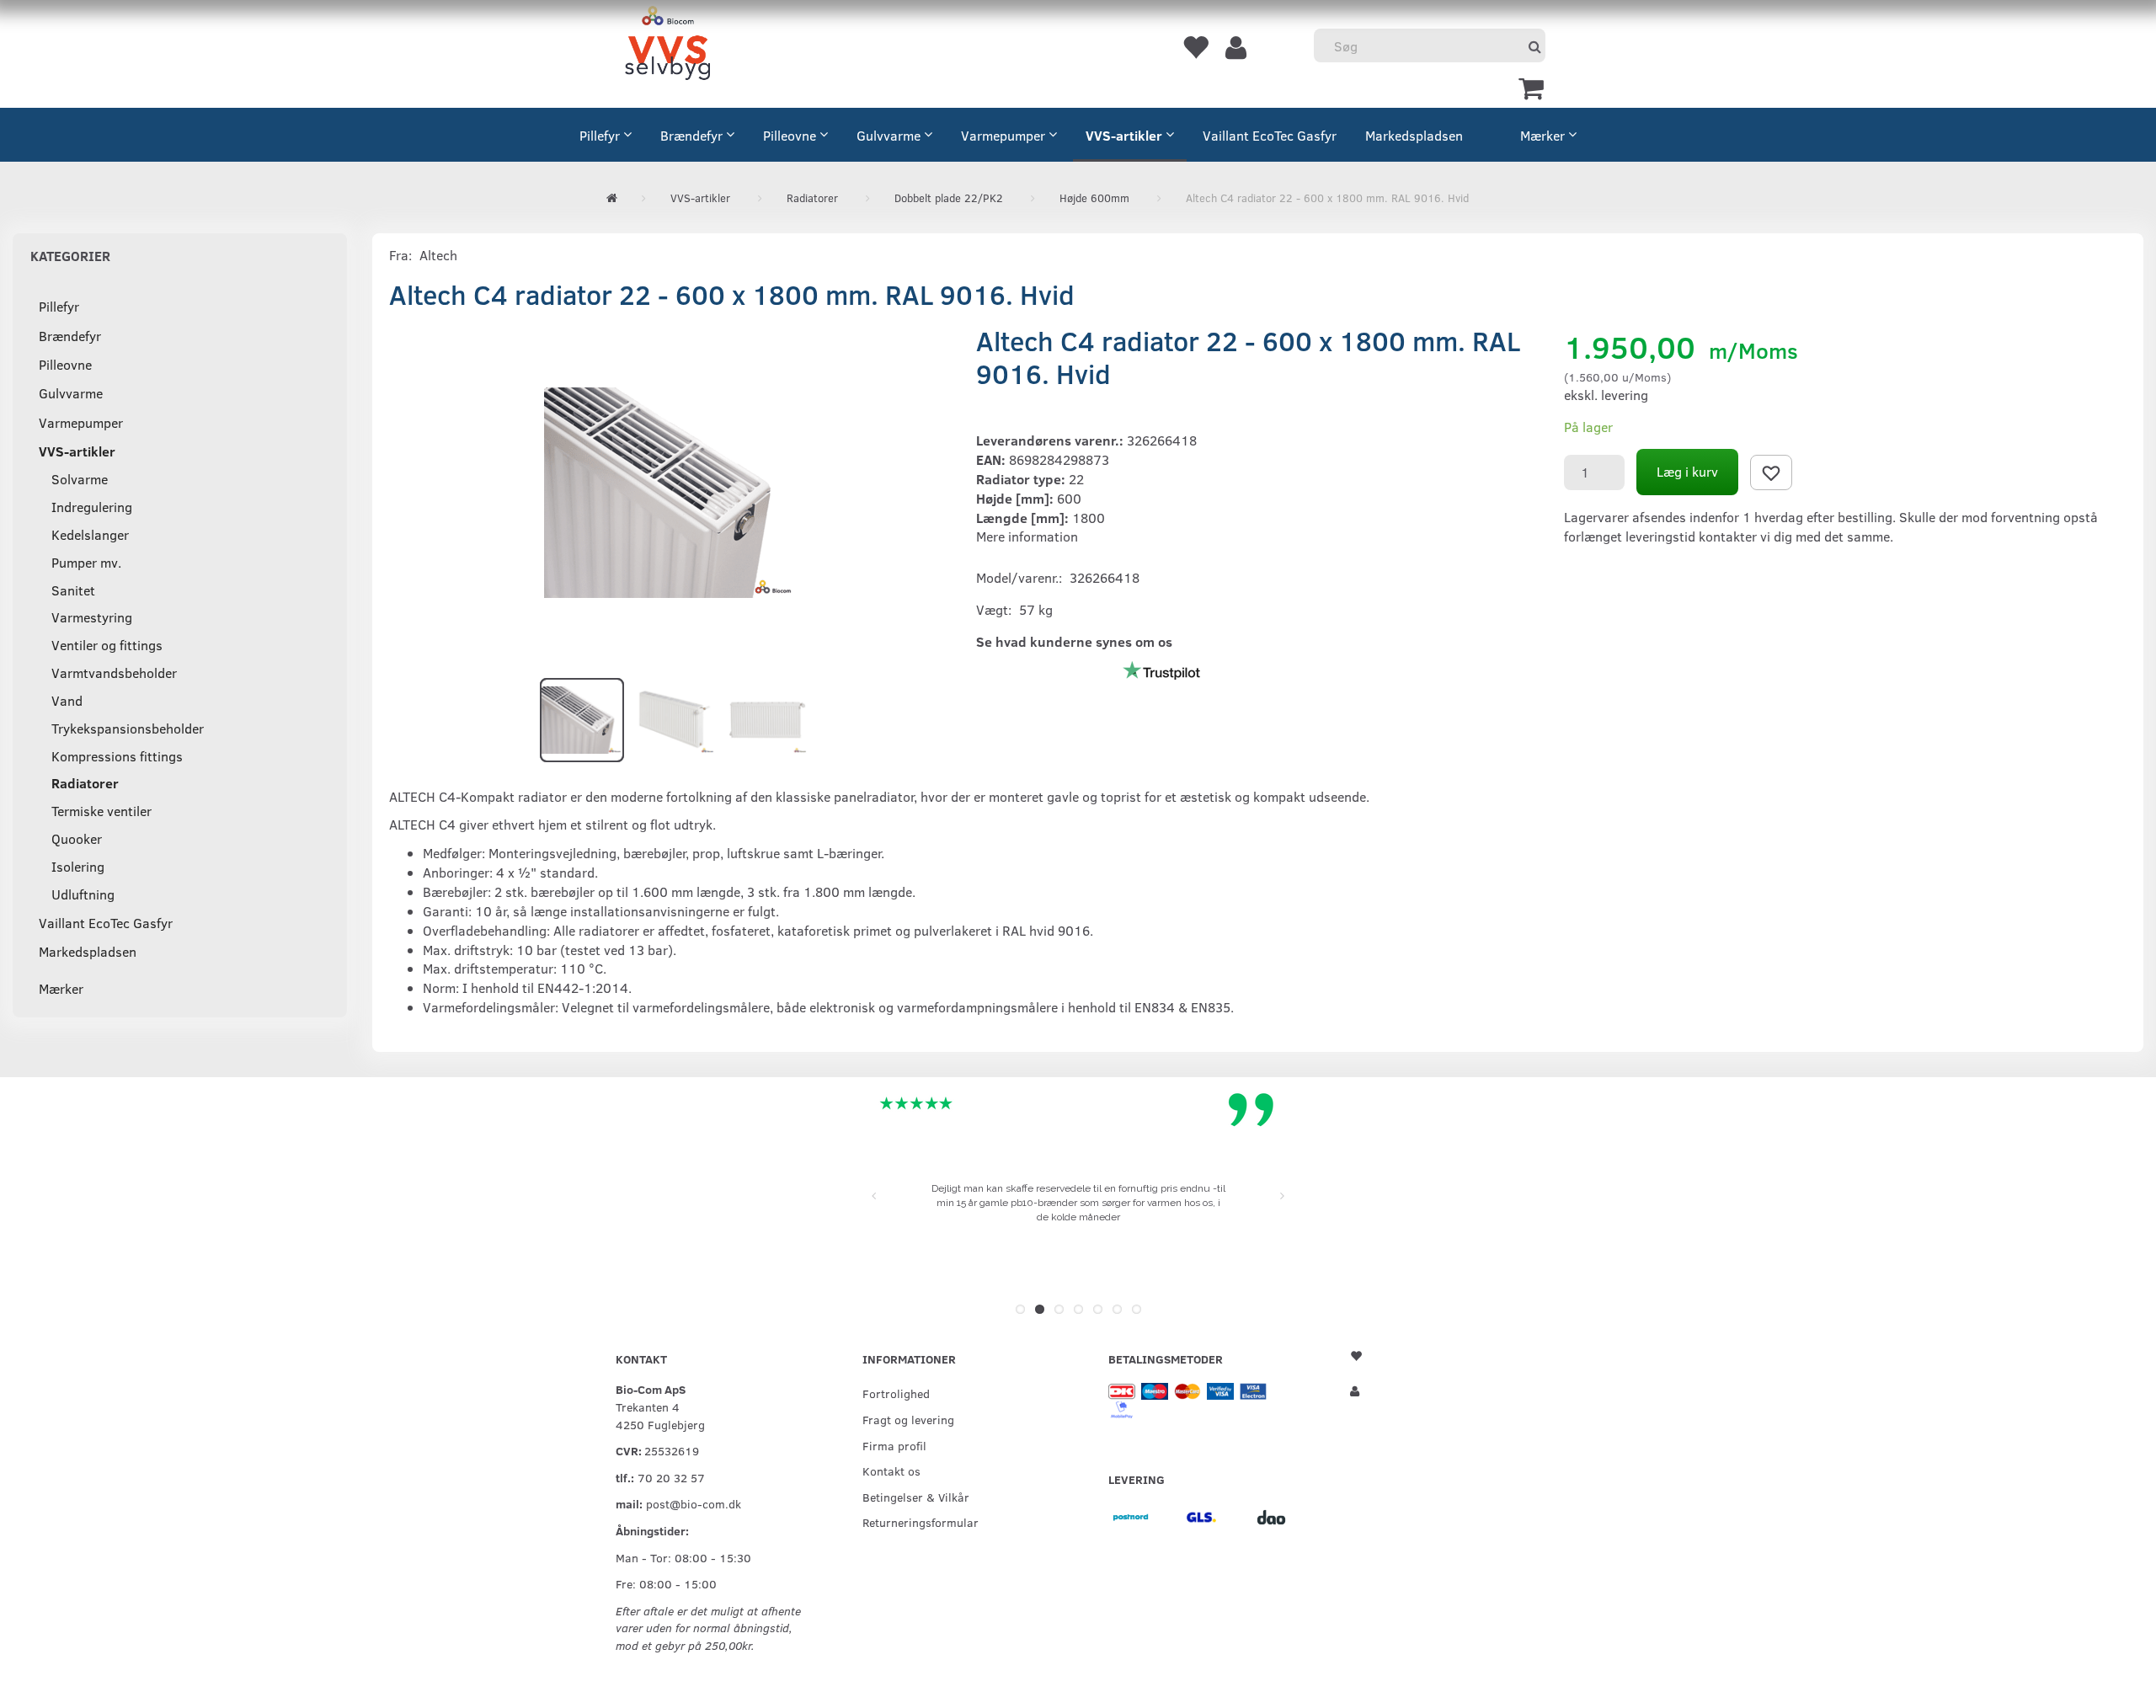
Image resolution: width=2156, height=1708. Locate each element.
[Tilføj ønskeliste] (1771, 472)
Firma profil (894, 1445)
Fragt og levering (908, 1419)
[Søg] (1535, 46)
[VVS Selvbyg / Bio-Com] (667, 46)
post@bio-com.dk (694, 1503)
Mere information (1027, 536)
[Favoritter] (1195, 46)
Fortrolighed (896, 1393)
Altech (438, 255)
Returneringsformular (921, 1522)
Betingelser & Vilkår (916, 1497)
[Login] (1236, 46)
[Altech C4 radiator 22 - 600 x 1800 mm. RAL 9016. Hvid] (670, 493)
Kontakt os (891, 1470)
